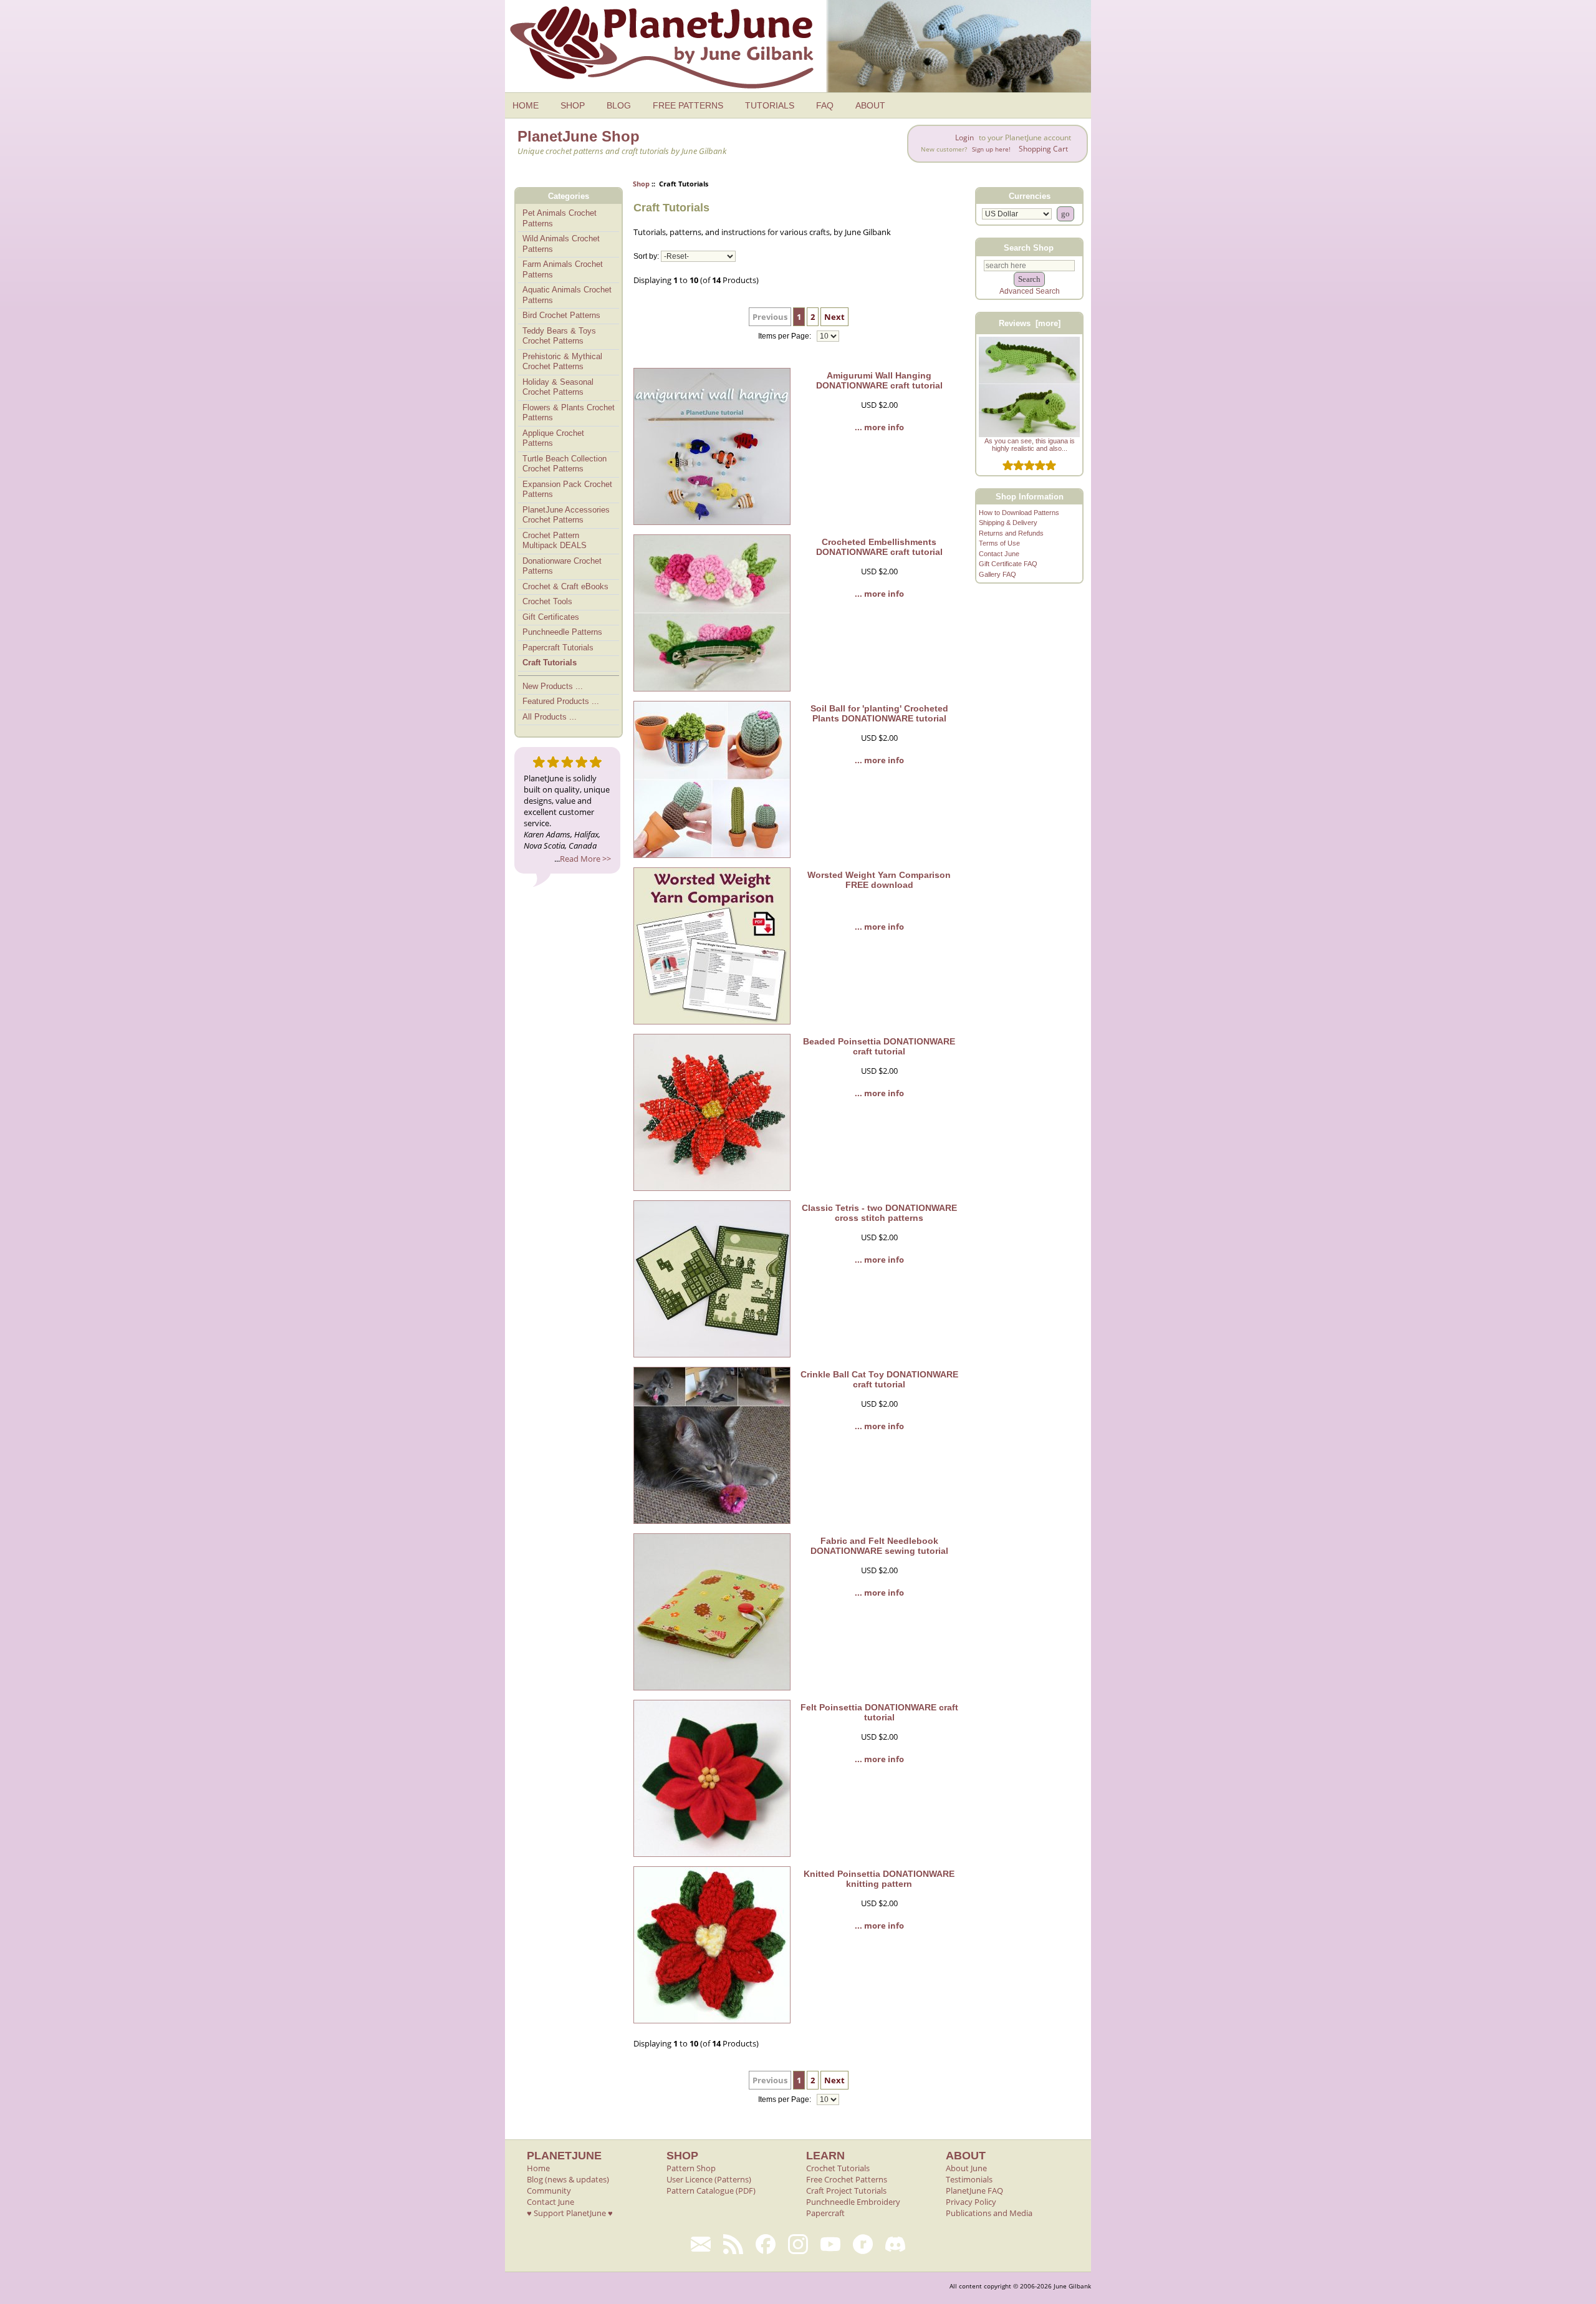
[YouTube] (830, 2244)
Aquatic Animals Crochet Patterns (567, 295)
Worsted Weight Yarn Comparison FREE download (879, 880)
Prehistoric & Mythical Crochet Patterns (562, 362)
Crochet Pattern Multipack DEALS (555, 541)
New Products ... (553, 686)
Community (549, 2191)
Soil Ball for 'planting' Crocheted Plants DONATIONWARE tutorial (879, 713)
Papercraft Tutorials (558, 648)
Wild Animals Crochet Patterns (561, 244)
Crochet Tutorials (838, 2168)
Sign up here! (991, 149)
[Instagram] (798, 2244)
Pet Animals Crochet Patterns (560, 218)
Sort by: (646, 256)
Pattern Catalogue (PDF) (711, 2191)
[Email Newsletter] (701, 2244)
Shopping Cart (1043, 149)
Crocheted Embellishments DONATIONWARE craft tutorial (879, 547)
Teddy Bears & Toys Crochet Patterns (559, 336)
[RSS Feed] (733, 2244)
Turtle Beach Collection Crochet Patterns (565, 464)
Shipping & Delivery (1008, 523)
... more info (879, 427)
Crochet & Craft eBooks (565, 586)
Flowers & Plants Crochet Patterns (569, 413)
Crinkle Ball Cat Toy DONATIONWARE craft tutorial (879, 1379)
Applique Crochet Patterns (553, 438)
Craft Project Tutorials (846, 2191)
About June (966, 2168)
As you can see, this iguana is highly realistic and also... (1030, 445)
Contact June (999, 554)
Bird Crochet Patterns (561, 315)
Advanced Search (1030, 291)
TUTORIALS (770, 105)
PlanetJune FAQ (974, 2191)
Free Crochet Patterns (847, 2179)
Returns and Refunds (1011, 533)
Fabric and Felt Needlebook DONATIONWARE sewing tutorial (879, 1546)
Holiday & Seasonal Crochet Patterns (558, 387)
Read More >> (585, 859)
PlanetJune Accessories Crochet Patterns (566, 515)
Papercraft (825, 2213)
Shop (641, 184)
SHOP (573, 105)
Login (964, 137)
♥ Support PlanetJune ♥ (570, 2213)
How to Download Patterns (1019, 513)
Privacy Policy (971, 2202)
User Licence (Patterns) (709, 2179)
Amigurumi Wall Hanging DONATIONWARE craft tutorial (879, 380)
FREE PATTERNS (688, 105)
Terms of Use (999, 543)
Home (538, 2168)
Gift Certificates (551, 617)
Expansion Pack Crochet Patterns (567, 489)
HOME (526, 105)
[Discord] (895, 2244)
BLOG (619, 105)
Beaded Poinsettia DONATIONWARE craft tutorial (879, 1046)
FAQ (825, 105)
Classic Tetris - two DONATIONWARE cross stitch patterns (879, 1213)
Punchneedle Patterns (562, 632)
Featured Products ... (561, 701)
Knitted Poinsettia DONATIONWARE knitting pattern (879, 1879)
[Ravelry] (863, 2244)
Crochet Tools (547, 601)
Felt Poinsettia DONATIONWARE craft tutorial (879, 1712)
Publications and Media (989, 2213)
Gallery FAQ (997, 574)
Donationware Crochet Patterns (562, 566)
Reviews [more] (1030, 323)
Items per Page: (786, 336)
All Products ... (550, 717)
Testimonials (969, 2179)
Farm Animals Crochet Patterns (563, 269)
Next (834, 317)
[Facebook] (766, 2244)
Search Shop (1029, 247)
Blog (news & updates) (568, 2179)
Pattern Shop (691, 2168)
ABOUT (870, 105)
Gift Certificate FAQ (1008, 564)
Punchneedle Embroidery (853, 2202)
